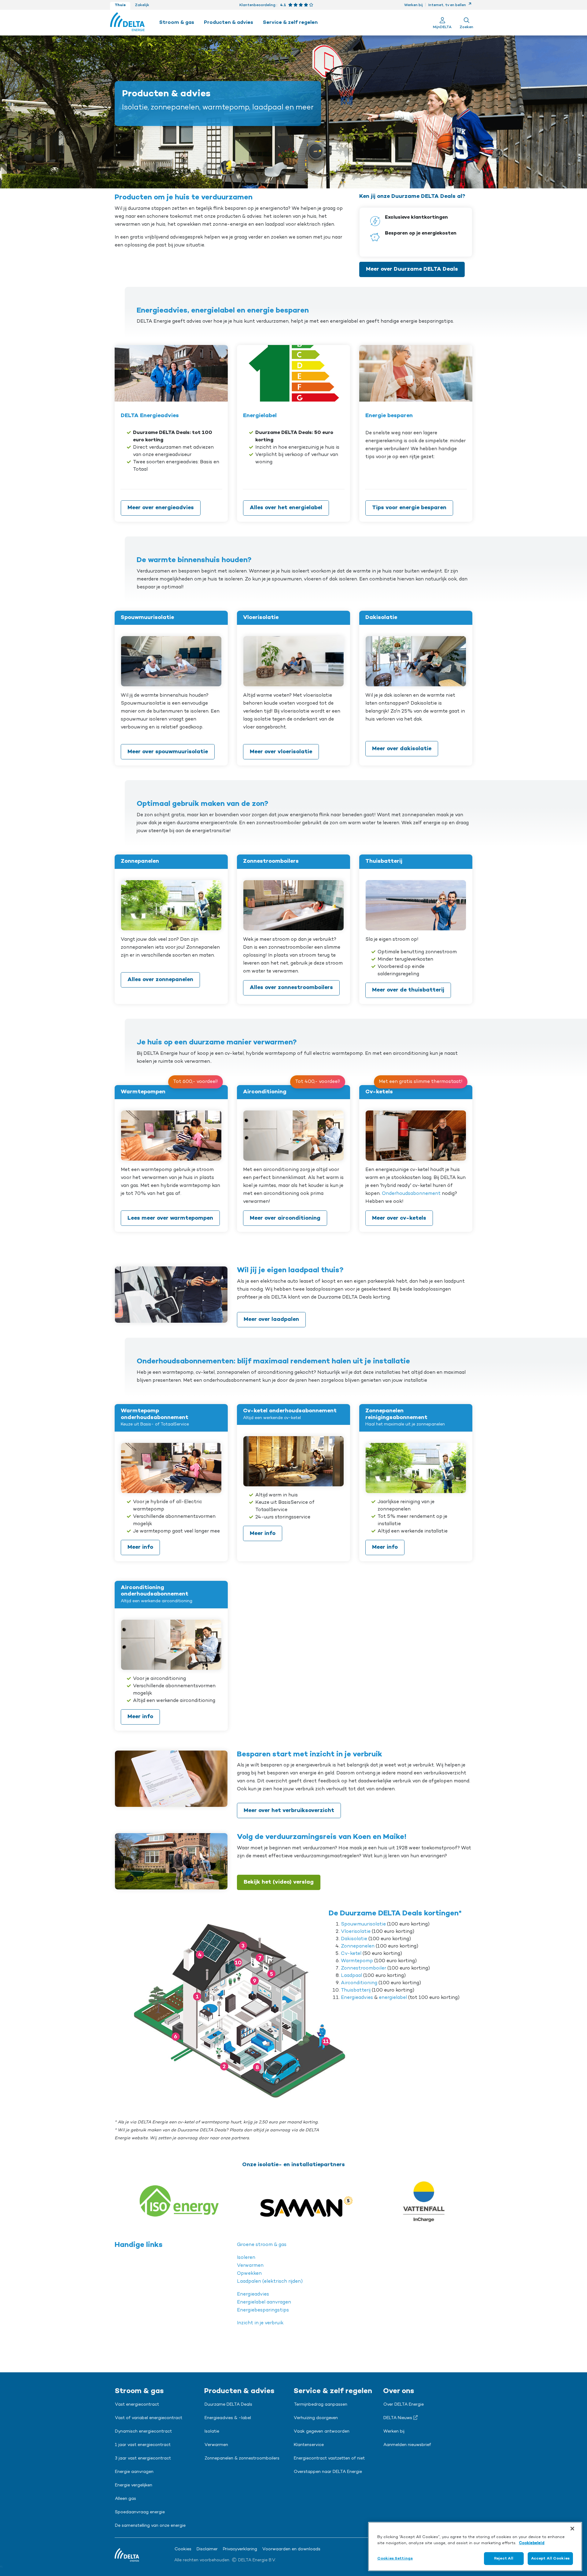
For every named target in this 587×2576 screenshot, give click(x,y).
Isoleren (246, 2258)
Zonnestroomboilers (271, 861)
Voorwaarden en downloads (291, 2549)
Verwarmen (250, 2266)
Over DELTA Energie (404, 2405)
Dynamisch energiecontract (143, 2432)
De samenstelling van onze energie (150, 2526)
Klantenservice (309, 2445)
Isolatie (212, 2432)
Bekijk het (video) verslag (279, 1882)
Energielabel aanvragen (264, 2302)
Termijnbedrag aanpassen (321, 2405)
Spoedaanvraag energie (140, 2512)
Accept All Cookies (550, 2558)
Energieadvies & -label (228, 2418)
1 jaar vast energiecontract (143, 2445)
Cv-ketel (351, 1954)
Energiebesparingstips (263, 2310)
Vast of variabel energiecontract (149, 2418)
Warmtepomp (357, 1961)
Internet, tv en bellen (448, 5)
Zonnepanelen (140, 861)
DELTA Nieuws (398, 2418)
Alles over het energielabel (286, 508)
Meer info (140, 1547)
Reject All (504, 2558)
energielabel (393, 1998)
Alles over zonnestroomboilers (291, 988)
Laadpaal (352, 1976)
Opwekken (249, 2274)
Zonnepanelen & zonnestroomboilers (242, 2459)
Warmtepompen (143, 1092)
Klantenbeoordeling (257, 5)
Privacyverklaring (240, 2549)
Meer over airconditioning (285, 1218)
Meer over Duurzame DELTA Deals (412, 269)
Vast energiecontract (137, 2405)
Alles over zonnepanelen (160, 980)
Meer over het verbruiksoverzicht (289, 1811)
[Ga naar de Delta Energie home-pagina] (127, 23)
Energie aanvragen (134, 2472)
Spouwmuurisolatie (147, 617)
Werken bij (413, 5)
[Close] (572, 2529)
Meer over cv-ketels (399, 1218)
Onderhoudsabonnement (411, 1194)
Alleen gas (126, 2499)
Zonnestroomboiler (364, 1968)
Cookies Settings (395, 2558)
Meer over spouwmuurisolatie (168, 752)
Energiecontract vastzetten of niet (329, 2459)
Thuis (120, 5)
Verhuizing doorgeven (316, 2418)
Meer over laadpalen (271, 1319)
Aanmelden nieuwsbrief (407, 2445)
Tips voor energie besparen (409, 508)
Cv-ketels (379, 1092)
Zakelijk (142, 5)
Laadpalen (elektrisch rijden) (270, 2281)
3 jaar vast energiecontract (143, 2459)
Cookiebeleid (532, 2543)
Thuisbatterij (356, 1990)
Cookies (183, 2549)
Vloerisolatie (261, 617)
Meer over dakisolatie (402, 749)
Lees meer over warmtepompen (170, 1218)
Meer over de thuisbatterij (408, 990)
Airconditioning (265, 1092)
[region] (475, 2546)
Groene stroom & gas (262, 2245)
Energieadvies (357, 1998)
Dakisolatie (381, 617)
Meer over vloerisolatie (281, 752)
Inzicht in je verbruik (260, 2323)
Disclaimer (207, 2549)
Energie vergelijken (134, 2485)
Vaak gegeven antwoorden (322, 2432)
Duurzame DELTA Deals (228, 2405)
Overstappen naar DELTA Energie (328, 2472)
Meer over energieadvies (161, 508)
